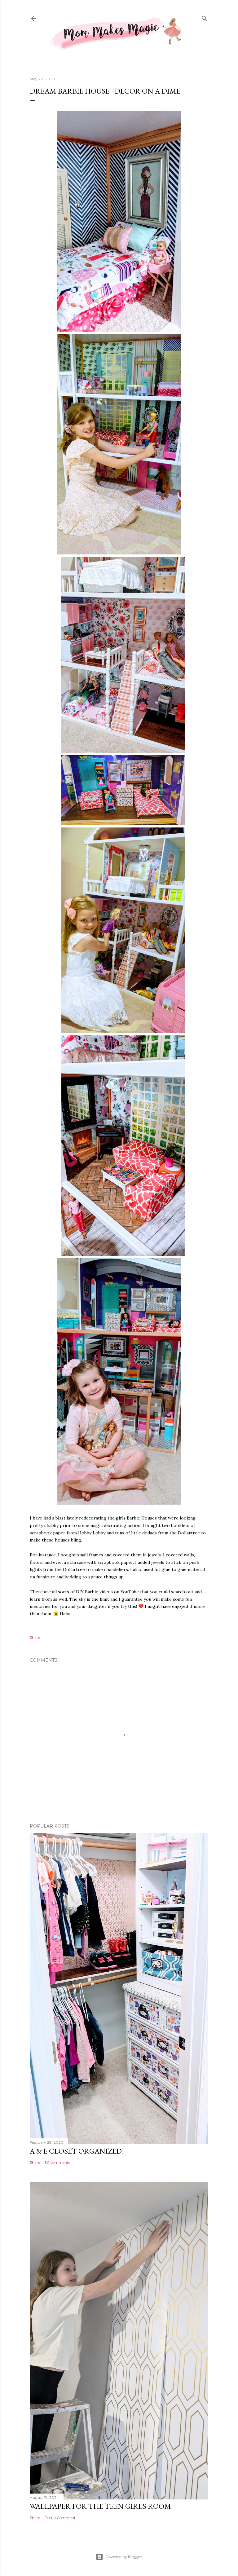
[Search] (205, 18)
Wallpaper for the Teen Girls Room (100, 2506)
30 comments (57, 2162)
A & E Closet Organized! (77, 2151)
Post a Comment (60, 2518)
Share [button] (35, 1637)
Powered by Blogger (124, 2557)
